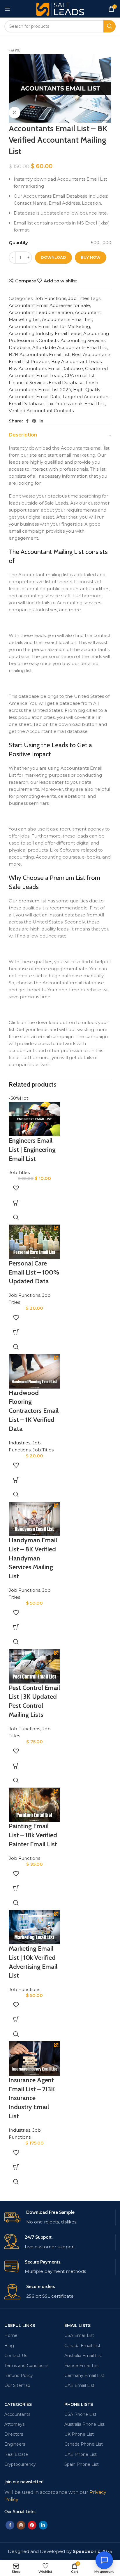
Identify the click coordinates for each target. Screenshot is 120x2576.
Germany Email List (84, 2375)
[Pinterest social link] (34, 421)
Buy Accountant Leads (76, 361)
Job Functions (50, 298)
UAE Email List (79, 2385)
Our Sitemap (17, 2385)
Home (11, 2335)
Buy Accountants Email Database (46, 368)
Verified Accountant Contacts (41, 411)
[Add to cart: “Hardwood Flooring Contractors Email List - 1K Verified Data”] (16, 1480)
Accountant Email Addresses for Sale (49, 305)
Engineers (15, 2444)
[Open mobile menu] (7, 9)
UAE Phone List (81, 2454)
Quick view (16, 1217)
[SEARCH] (110, 26)
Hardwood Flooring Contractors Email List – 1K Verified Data (34, 1411)
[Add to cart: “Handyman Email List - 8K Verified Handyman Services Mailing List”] (16, 1627)
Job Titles (79, 298)
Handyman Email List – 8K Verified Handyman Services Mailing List (33, 1558)
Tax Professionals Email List (75, 404)
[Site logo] (60, 8)
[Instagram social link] (21, 2525)
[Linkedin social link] (41, 421)
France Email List (82, 2366)
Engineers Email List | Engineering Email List (32, 1150)
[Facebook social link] (27, 421)
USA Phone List (80, 2414)
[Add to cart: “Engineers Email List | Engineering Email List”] (16, 1203)
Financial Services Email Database (46, 383)
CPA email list (80, 375)
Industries (20, 1443)
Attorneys (14, 2424)
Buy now (91, 257)
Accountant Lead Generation (41, 312)
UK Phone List (79, 2434)
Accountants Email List (67, 319)
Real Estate (16, 2454)
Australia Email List (83, 2356)
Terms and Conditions (26, 2366)
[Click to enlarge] (15, 113)
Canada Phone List (84, 2444)
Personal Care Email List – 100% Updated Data (34, 1272)
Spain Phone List (82, 2464)
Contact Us (16, 2356)
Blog (9, 2346)
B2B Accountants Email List (39, 354)
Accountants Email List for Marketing (49, 326)
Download (53, 257)
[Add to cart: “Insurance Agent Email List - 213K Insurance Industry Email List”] (16, 2167)
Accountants (17, 2414)
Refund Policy (19, 2375)
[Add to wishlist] (16, 1188)
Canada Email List (82, 2346)
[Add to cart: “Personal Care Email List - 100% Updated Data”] (16, 1332)
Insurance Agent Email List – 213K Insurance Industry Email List (32, 2098)
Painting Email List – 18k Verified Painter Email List (33, 1835)
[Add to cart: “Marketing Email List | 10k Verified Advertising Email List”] (16, 2019)
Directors (14, 2434)
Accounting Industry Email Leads (45, 333)
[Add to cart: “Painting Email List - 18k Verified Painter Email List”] (16, 1888)
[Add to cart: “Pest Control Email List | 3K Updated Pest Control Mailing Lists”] (16, 1766)
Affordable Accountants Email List (70, 347)
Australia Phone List (84, 2424)
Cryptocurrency (20, 2464)
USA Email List (79, 2335)
